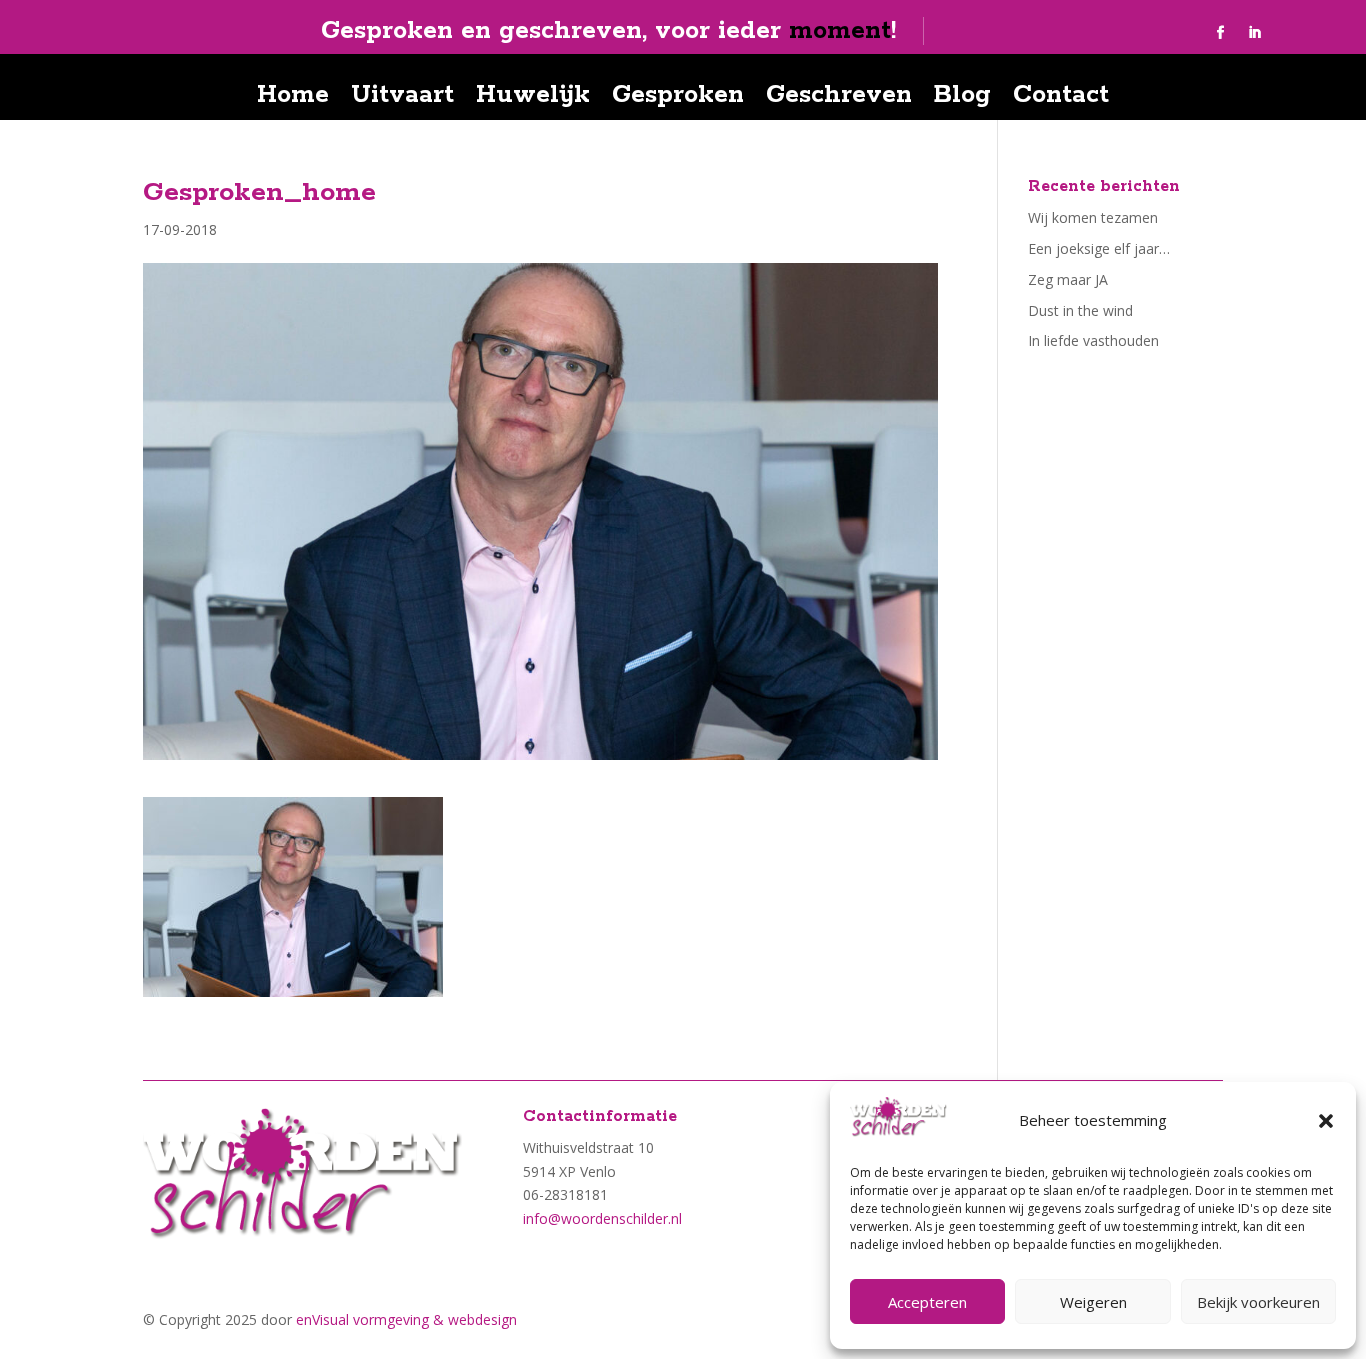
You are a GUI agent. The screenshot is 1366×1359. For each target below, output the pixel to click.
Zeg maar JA (1068, 279)
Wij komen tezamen (1093, 217)
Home (293, 99)
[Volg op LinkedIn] (1255, 33)
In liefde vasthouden (1093, 340)
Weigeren (1093, 1302)
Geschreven (839, 99)
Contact (1061, 99)
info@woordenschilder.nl (602, 1218)
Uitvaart (402, 99)
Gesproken (678, 99)
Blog (962, 99)
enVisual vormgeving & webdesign (406, 1319)
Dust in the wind (1080, 310)
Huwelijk (533, 99)
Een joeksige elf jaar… (1099, 248)
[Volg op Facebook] (1221, 33)
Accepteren (927, 1302)
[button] (1326, 1121)
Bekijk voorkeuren (1258, 1302)
